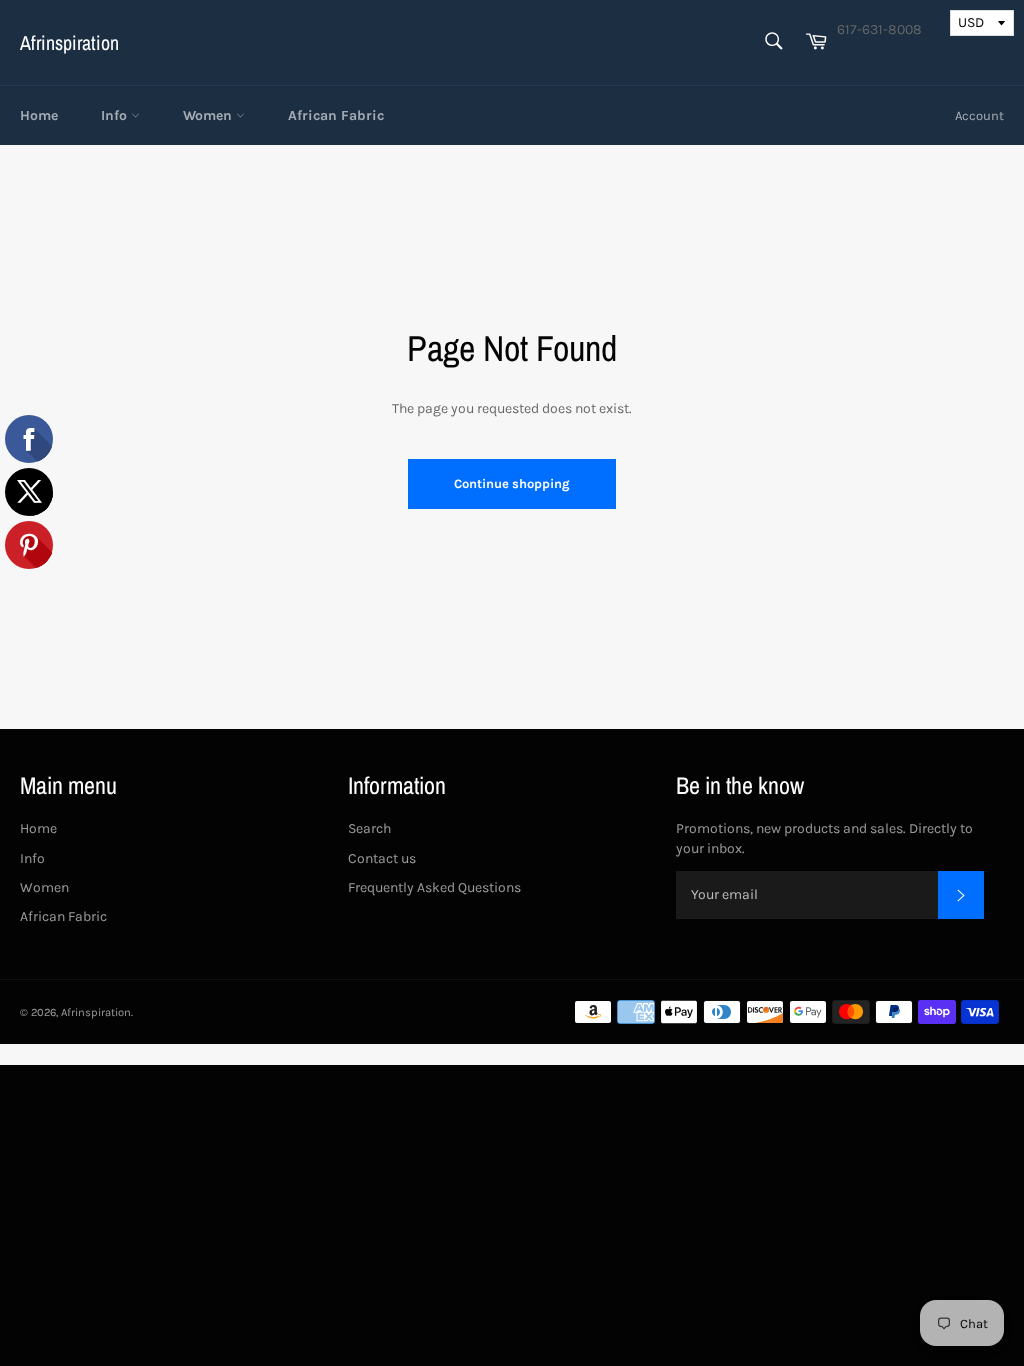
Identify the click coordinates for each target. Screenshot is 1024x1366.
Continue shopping (512, 483)
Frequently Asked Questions (434, 887)
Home (39, 115)
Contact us (382, 858)
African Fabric (336, 115)
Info (116, 115)
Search (369, 828)
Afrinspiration (69, 42)
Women (209, 115)
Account (979, 115)
